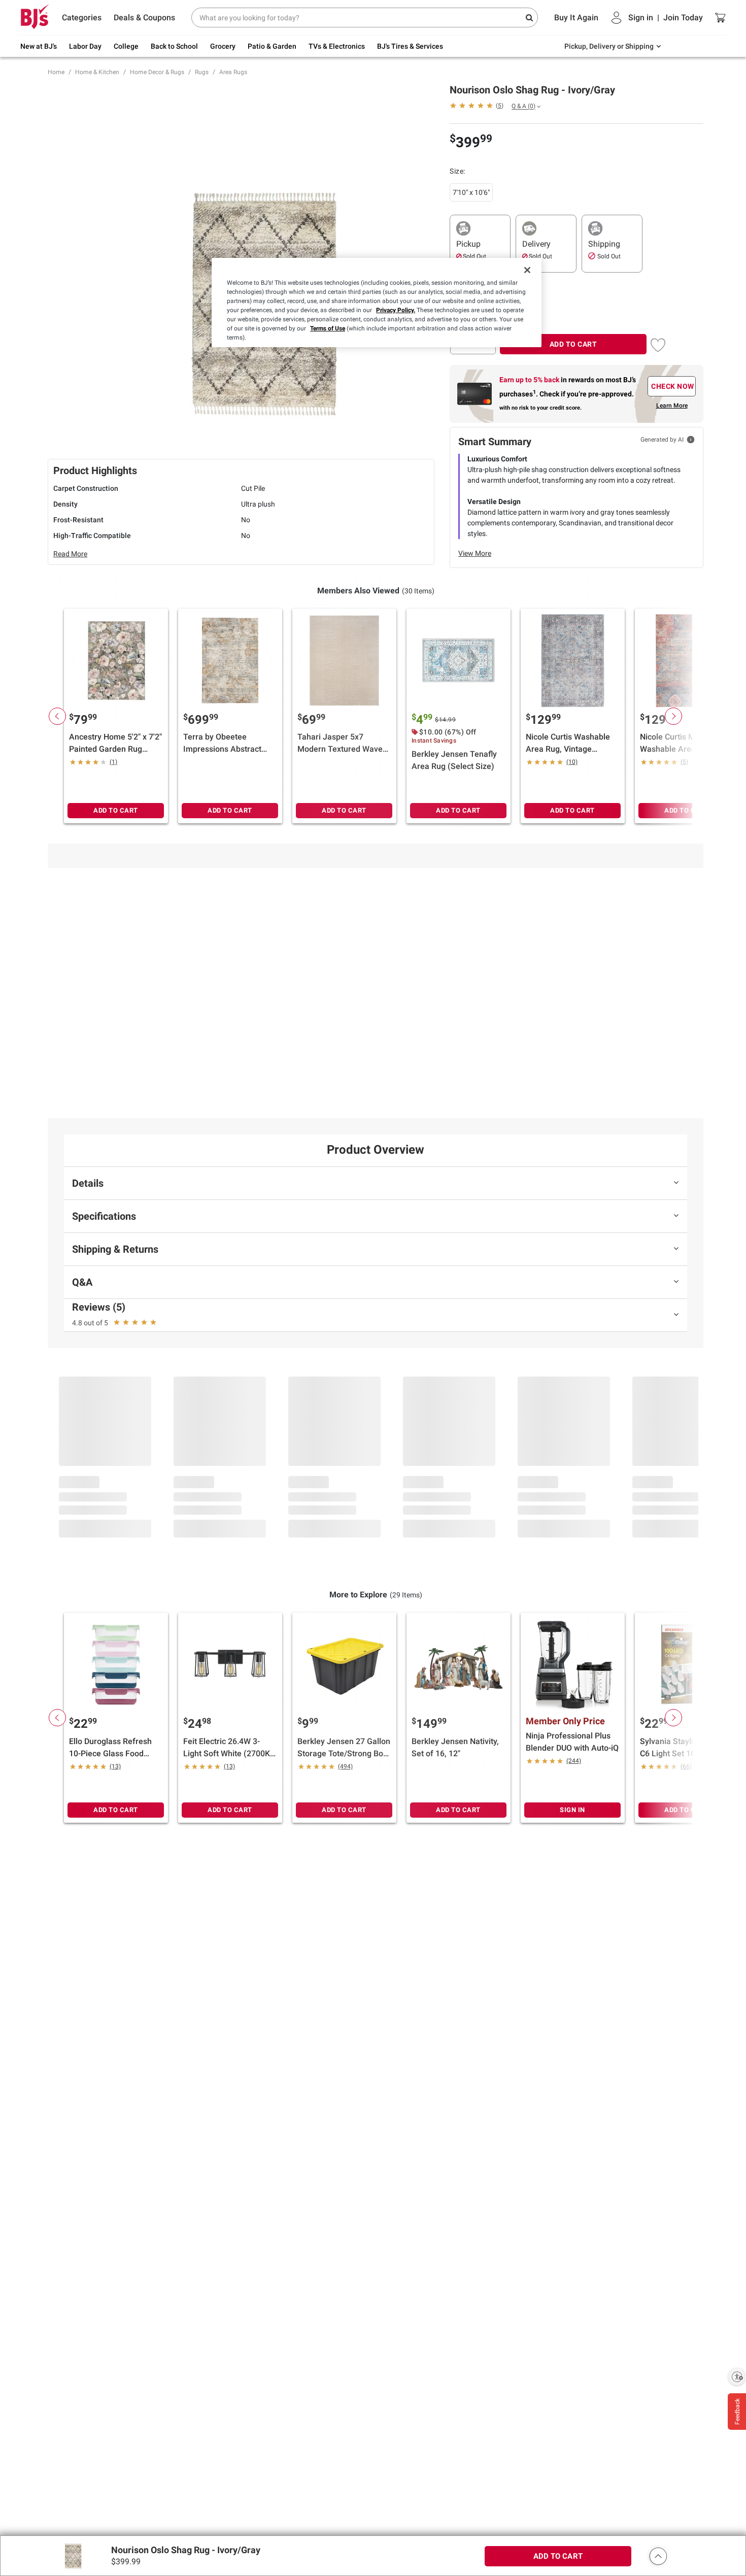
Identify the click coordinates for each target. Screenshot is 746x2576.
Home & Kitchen (97, 72)
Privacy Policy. (396, 310)
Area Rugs (233, 72)
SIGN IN (572, 1810)
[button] (658, 2556)
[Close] (527, 270)
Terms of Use (328, 328)
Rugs (202, 72)
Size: (457, 171)
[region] (377, 303)
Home (56, 72)
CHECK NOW (673, 386)
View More (475, 553)
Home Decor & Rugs (157, 72)
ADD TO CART (573, 344)
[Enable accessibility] (737, 2377)
